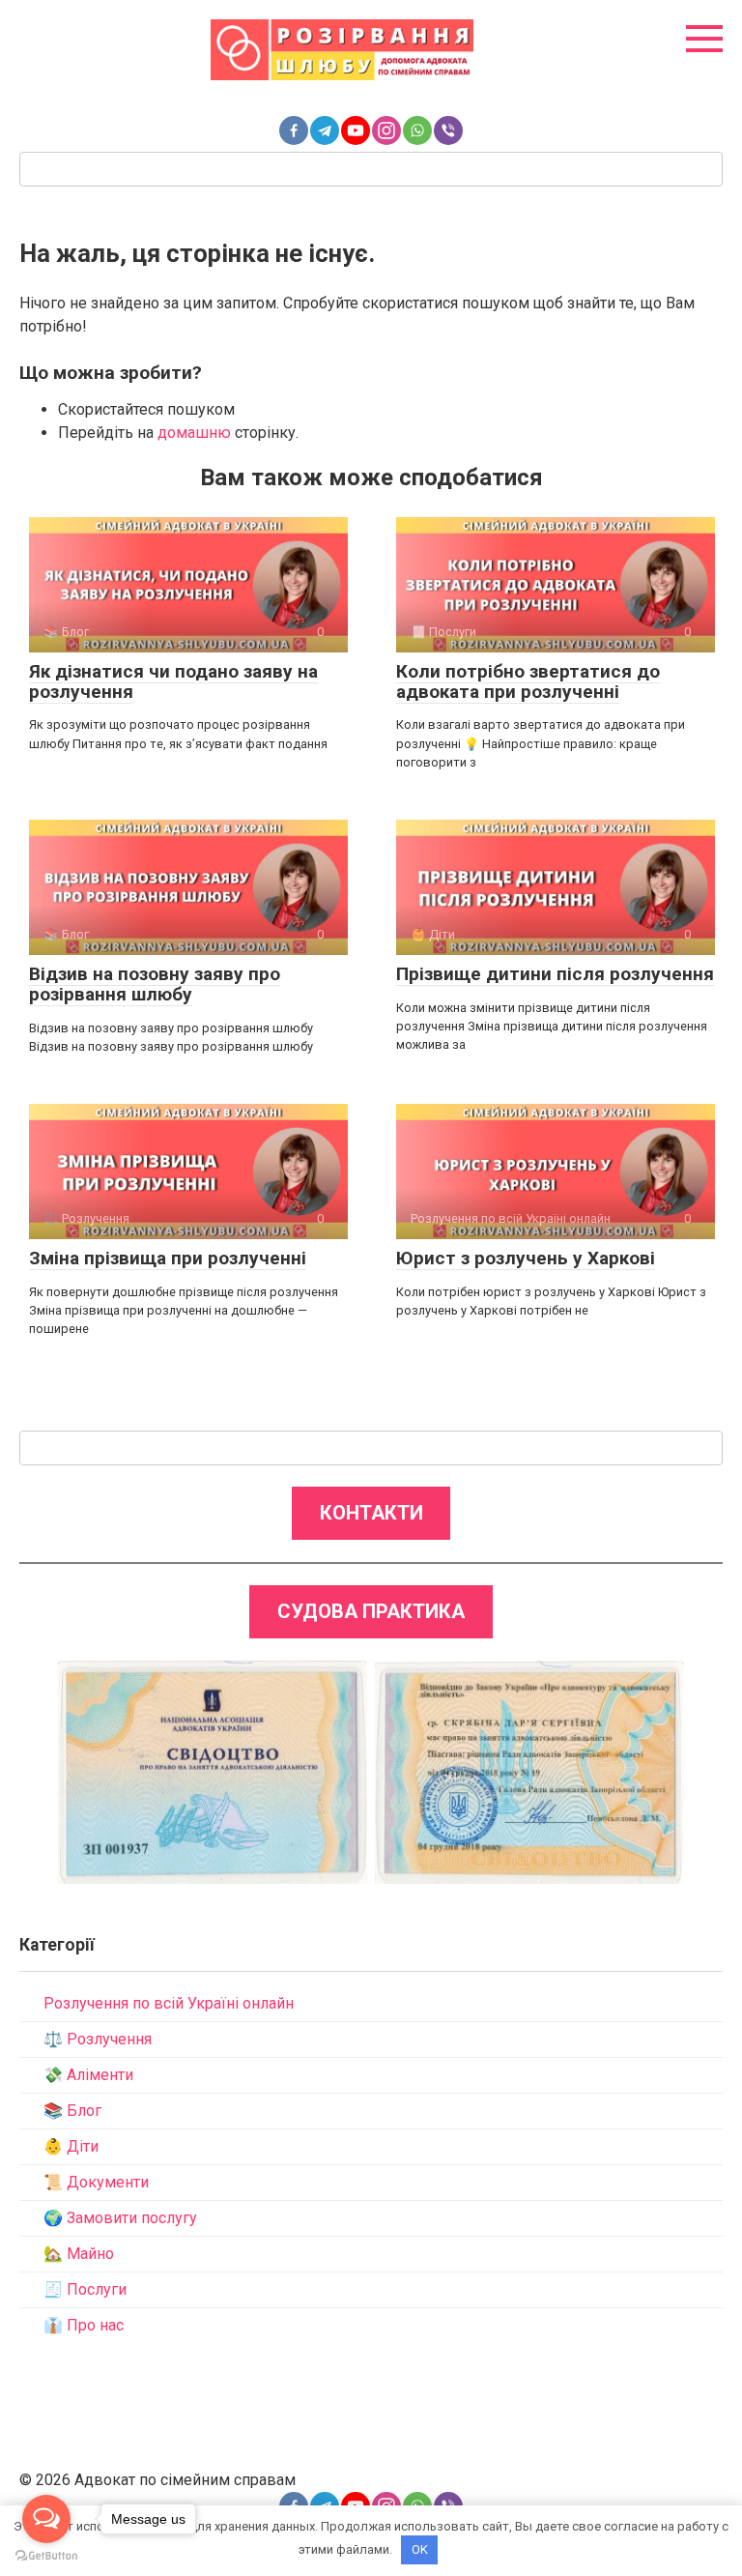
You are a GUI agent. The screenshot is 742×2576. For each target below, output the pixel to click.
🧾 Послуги (85, 2289)
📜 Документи (96, 2182)
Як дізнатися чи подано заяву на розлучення (173, 681)
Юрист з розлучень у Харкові (526, 1258)
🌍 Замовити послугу (120, 2218)
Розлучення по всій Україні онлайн (169, 2003)
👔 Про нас (84, 2325)
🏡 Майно (79, 2254)
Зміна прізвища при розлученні (168, 1258)
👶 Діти (71, 2146)
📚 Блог (72, 2111)
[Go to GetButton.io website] (46, 2556)
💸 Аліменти (88, 2075)
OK (420, 2549)
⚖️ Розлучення (98, 2039)
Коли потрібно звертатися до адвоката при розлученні (528, 681)
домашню (194, 433)
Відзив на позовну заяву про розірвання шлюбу (155, 984)
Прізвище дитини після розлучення (555, 974)
